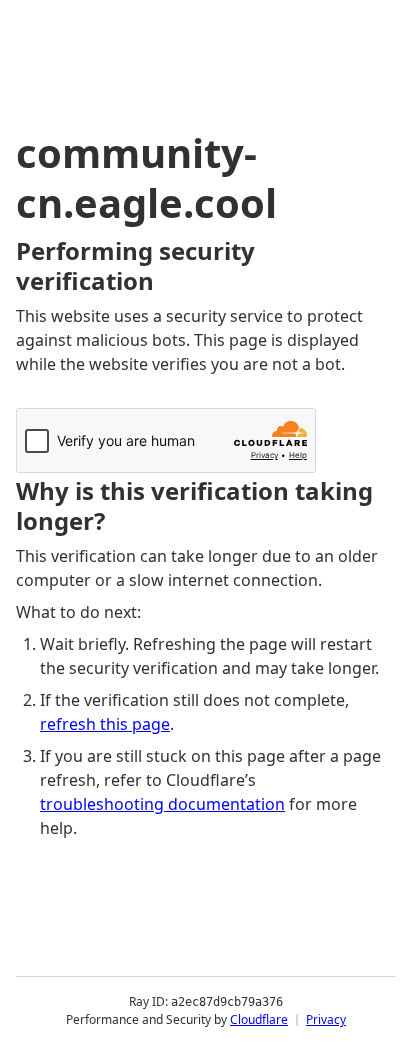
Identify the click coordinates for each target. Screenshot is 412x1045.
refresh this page (105, 724)
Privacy (326, 1019)
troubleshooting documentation (162, 804)
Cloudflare (259, 1019)
